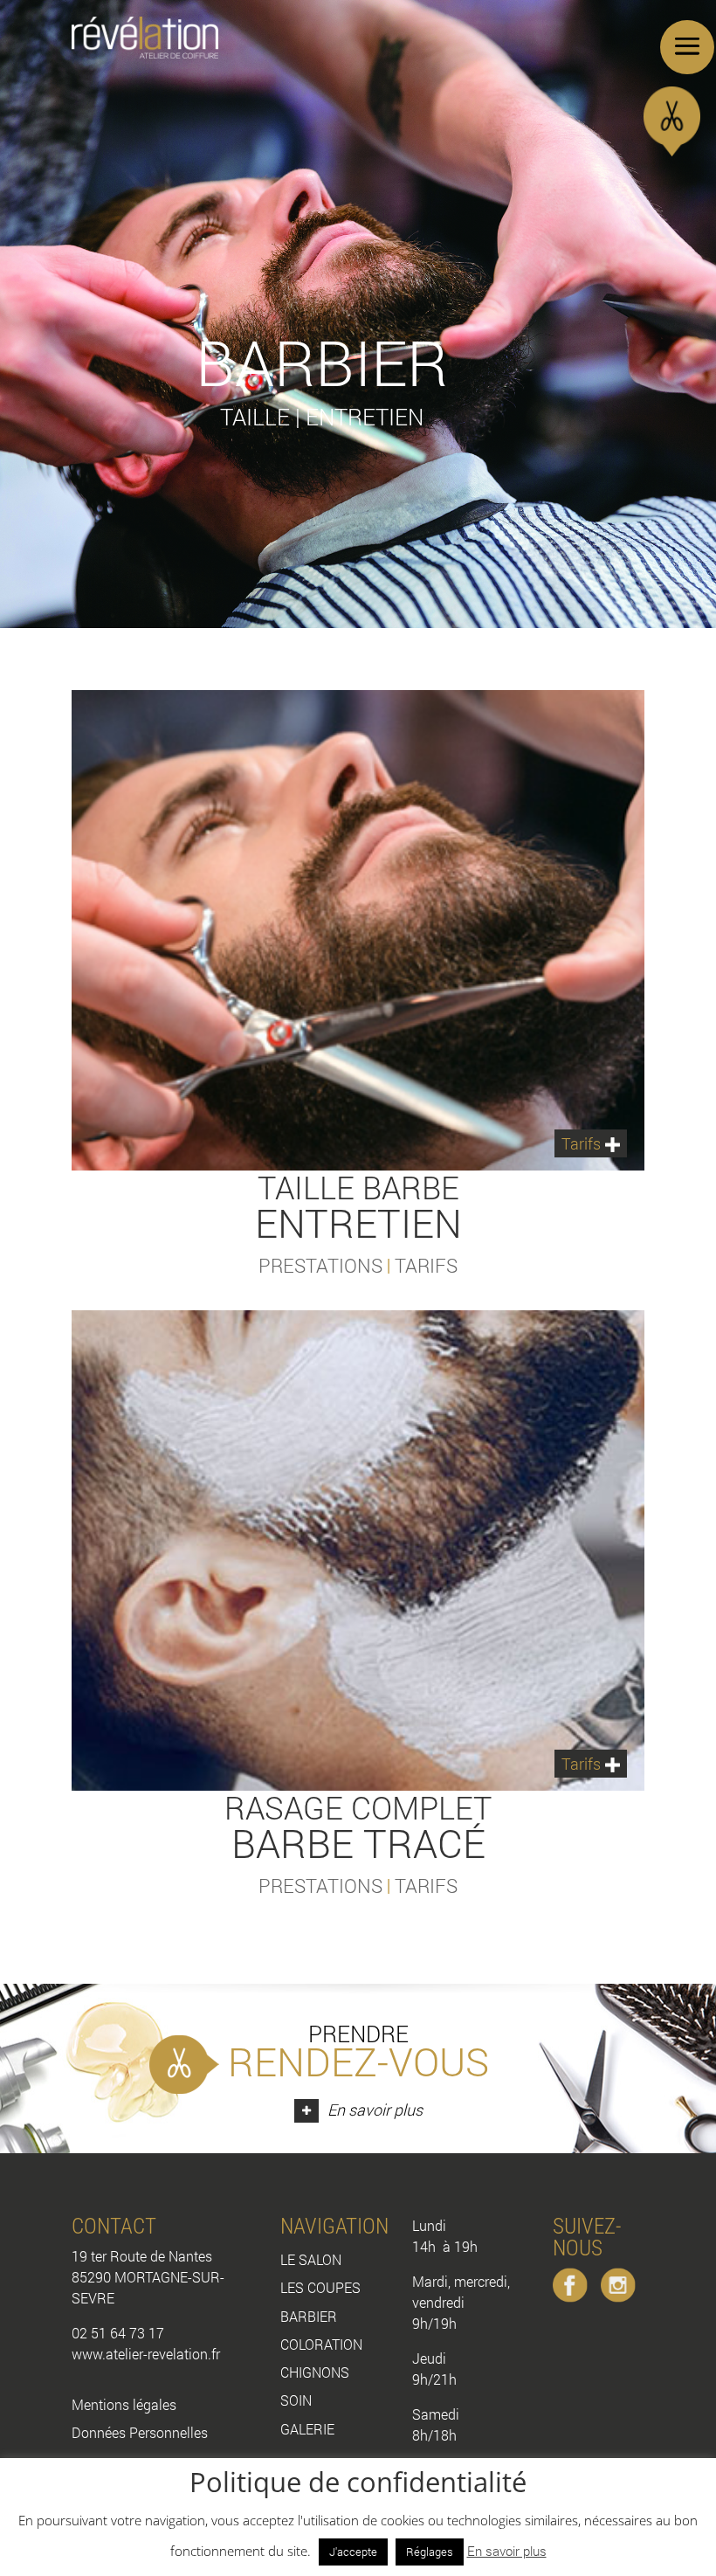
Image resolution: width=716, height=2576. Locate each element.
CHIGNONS (315, 2372)
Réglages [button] (430, 2552)
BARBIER (309, 2316)
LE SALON (311, 2259)
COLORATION (321, 2344)
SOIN (296, 2400)
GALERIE (307, 2429)
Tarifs (581, 1143)
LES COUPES (320, 2287)
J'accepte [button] (353, 2552)
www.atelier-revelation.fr (146, 2354)
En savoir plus (507, 2551)
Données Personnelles (140, 2432)
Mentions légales (124, 2404)
